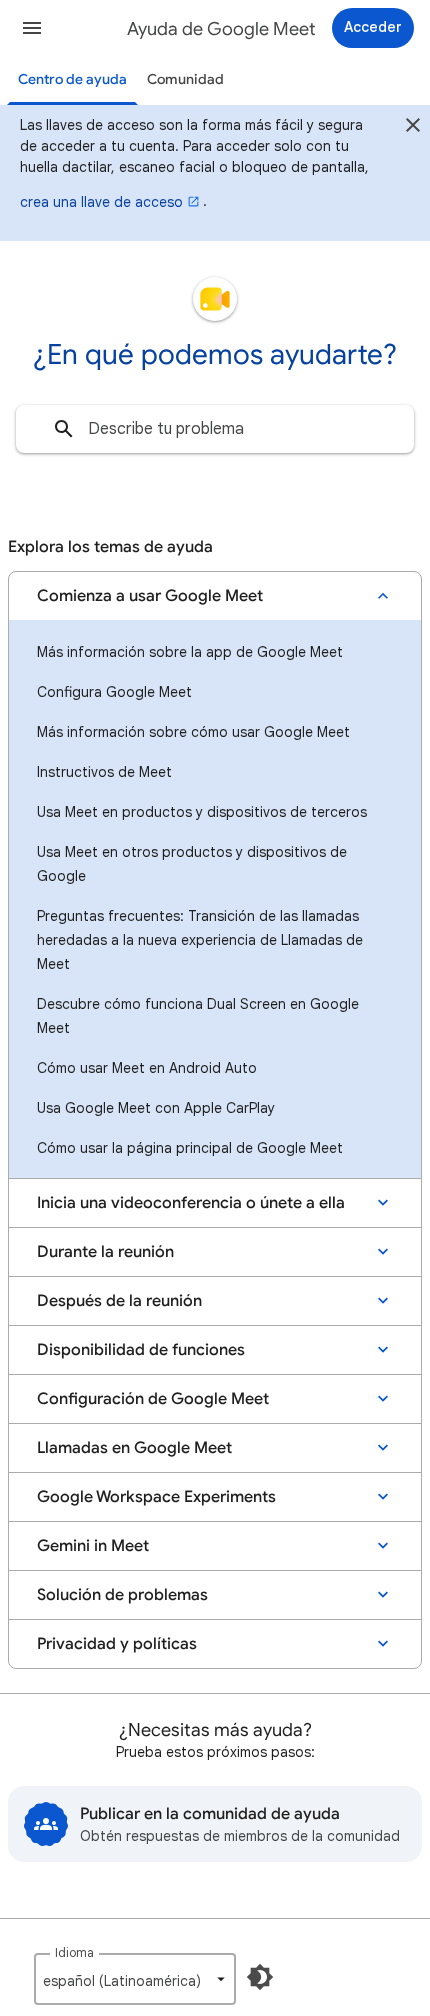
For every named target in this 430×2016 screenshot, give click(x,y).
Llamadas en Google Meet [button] (134, 1448)
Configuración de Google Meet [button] (153, 1399)
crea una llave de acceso (101, 202)
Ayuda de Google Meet (221, 29)
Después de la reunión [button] (119, 1301)
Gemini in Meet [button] (93, 1546)
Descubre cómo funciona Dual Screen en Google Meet (198, 1016)
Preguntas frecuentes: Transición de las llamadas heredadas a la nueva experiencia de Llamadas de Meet (200, 940)
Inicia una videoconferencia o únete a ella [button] (191, 1203)
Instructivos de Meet (104, 772)
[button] (32, 28)
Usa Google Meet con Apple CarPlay (156, 1108)
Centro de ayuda (72, 79)
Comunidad (185, 79)
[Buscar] (64, 429)
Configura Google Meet (114, 692)
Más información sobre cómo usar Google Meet (193, 732)
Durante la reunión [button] (105, 1252)
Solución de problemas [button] (122, 1595)
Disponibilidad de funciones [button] (141, 1350)
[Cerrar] (413, 128)
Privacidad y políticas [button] (117, 1644)
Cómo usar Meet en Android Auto (147, 1068)
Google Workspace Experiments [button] (156, 1497)
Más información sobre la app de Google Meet (190, 652)
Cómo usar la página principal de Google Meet (190, 1148)
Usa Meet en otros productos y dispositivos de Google (192, 864)
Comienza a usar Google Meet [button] (150, 596)
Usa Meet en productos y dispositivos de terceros (202, 812)
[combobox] (215, 429)
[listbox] (135, 1979)
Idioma (74, 1952)
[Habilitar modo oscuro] (260, 1977)
